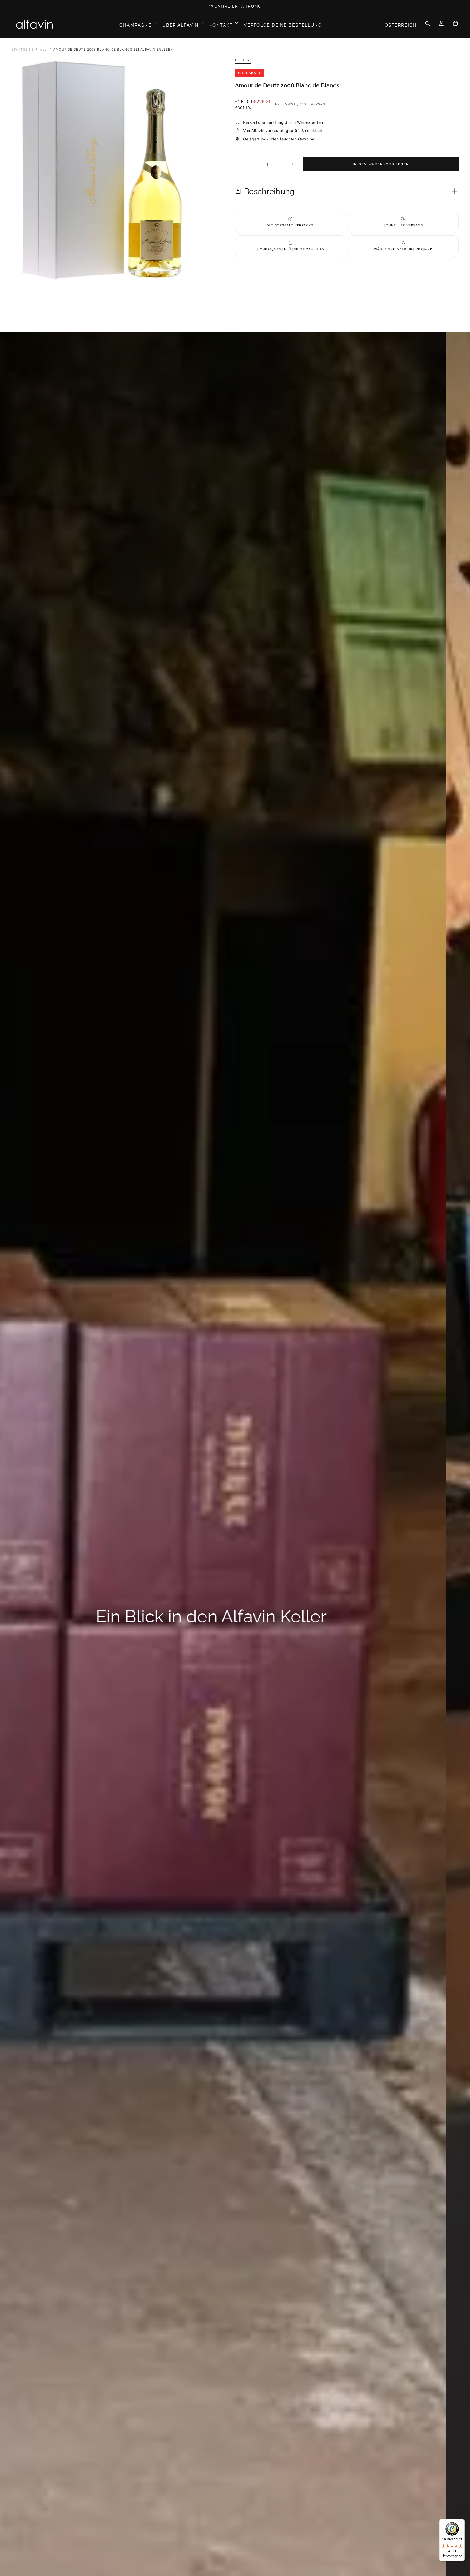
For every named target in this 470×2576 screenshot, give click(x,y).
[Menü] (461, 2522)
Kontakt (221, 25)
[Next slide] (456, 1619)
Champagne (135, 25)
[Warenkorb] (455, 25)
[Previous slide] (14, 1619)
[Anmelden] (441, 25)
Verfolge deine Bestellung (283, 25)
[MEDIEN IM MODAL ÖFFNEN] (227, 272)
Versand (319, 104)
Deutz (243, 60)
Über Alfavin (180, 25)
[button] (401, 25)
